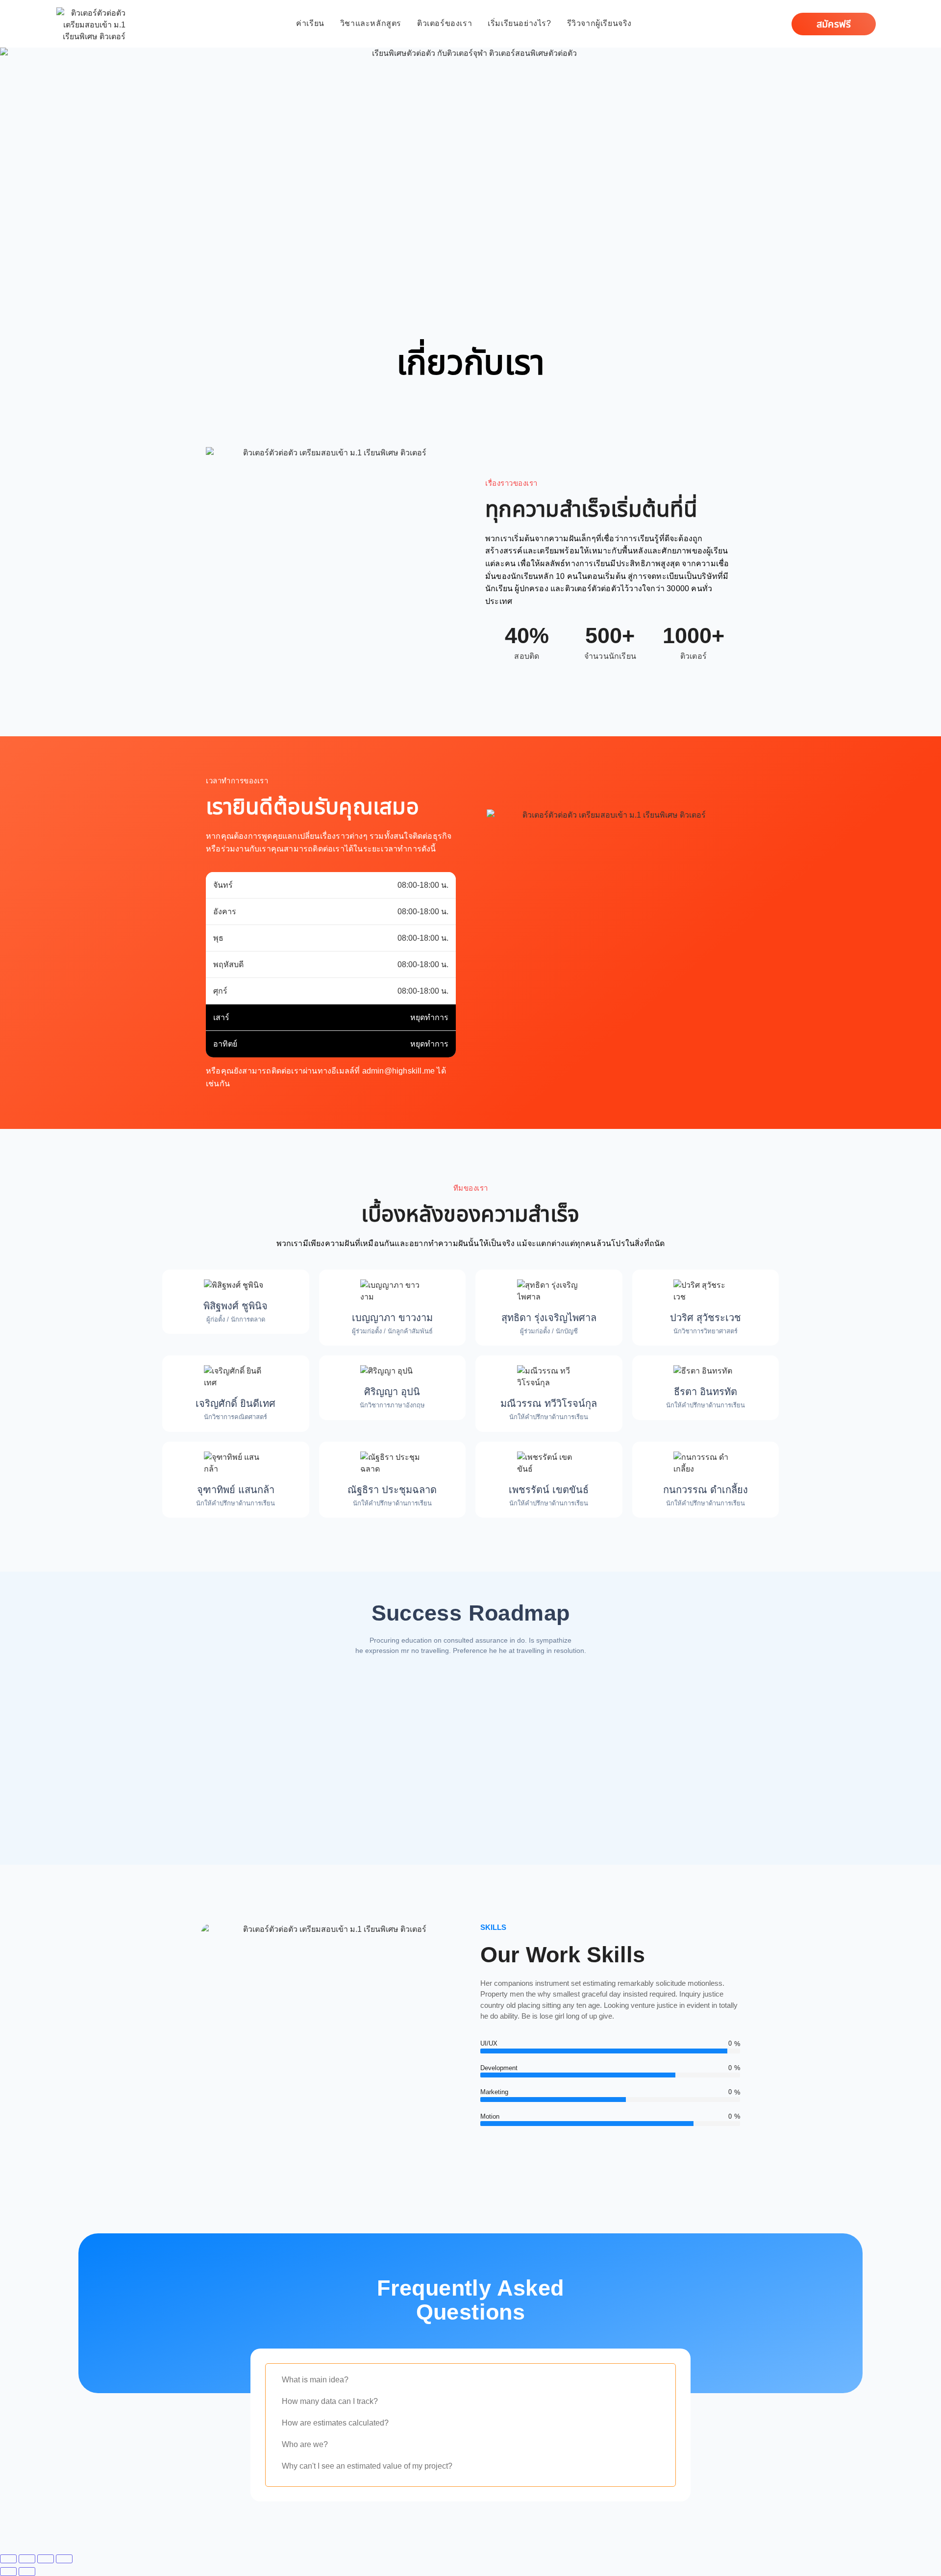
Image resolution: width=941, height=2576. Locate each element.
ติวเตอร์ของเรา (445, 23)
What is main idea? (315, 2380)
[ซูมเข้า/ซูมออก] (8, 2559)
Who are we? (305, 2444)
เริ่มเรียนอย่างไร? (519, 23)
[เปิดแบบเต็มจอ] (27, 2559)
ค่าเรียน (310, 23)
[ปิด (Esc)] (64, 2559)
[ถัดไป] (27, 2572)
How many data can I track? (330, 2401)
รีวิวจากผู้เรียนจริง (599, 23)
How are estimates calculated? (335, 2423)
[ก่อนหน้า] (8, 2572)
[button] (470, 2382)
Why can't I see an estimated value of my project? (367, 2466)
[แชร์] (46, 2559)
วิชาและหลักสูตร (371, 23)
